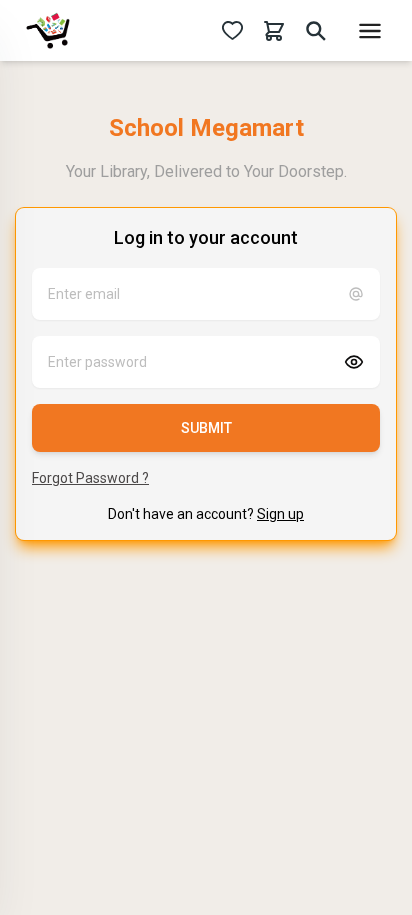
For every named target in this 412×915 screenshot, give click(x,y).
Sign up (280, 514)
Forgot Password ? (90, 478)
